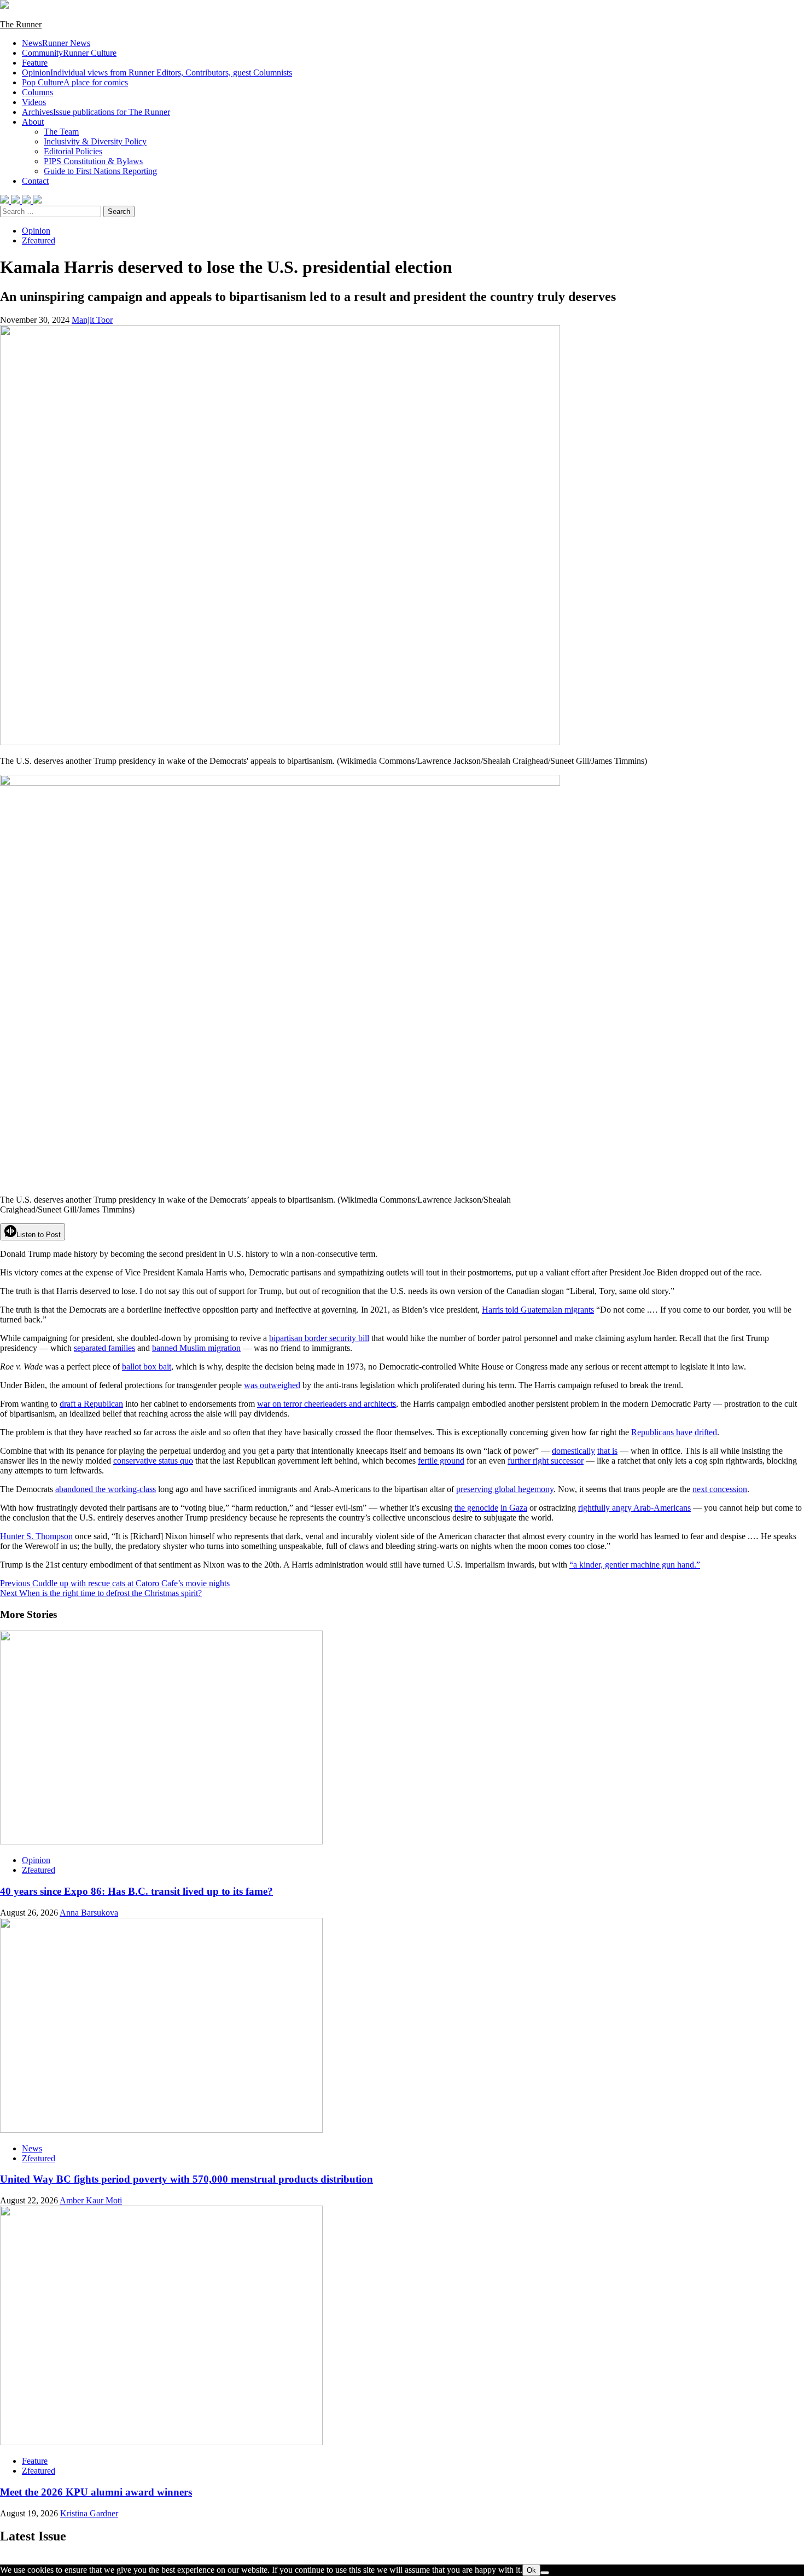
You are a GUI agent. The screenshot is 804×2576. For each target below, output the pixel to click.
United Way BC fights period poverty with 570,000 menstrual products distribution (187, 2179)
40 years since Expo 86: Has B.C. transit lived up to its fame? (136, 1891)
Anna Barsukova (89, 1913)
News (56, 43)
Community (69, 53)
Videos (34, 102)
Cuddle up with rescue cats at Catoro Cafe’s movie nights (115, 1583)
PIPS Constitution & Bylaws (93, 161)
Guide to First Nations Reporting (100, 171)
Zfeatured (39, 240)
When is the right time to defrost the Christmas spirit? (101, 1593)
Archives (96, 112)
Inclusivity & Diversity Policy (95, 141)
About (33, 122)
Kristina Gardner (89, 2513)
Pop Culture (75, 82)
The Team (61, 132)
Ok (531, 2570)
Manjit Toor (92, 320)
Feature (35, 63)
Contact (35, 181)
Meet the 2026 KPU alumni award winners (96, 2492)
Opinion (157, 72)
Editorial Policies (73, 151)
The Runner (21, 24)
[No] (545, 2573)
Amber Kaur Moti (91, 2200)
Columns (37, 92)
